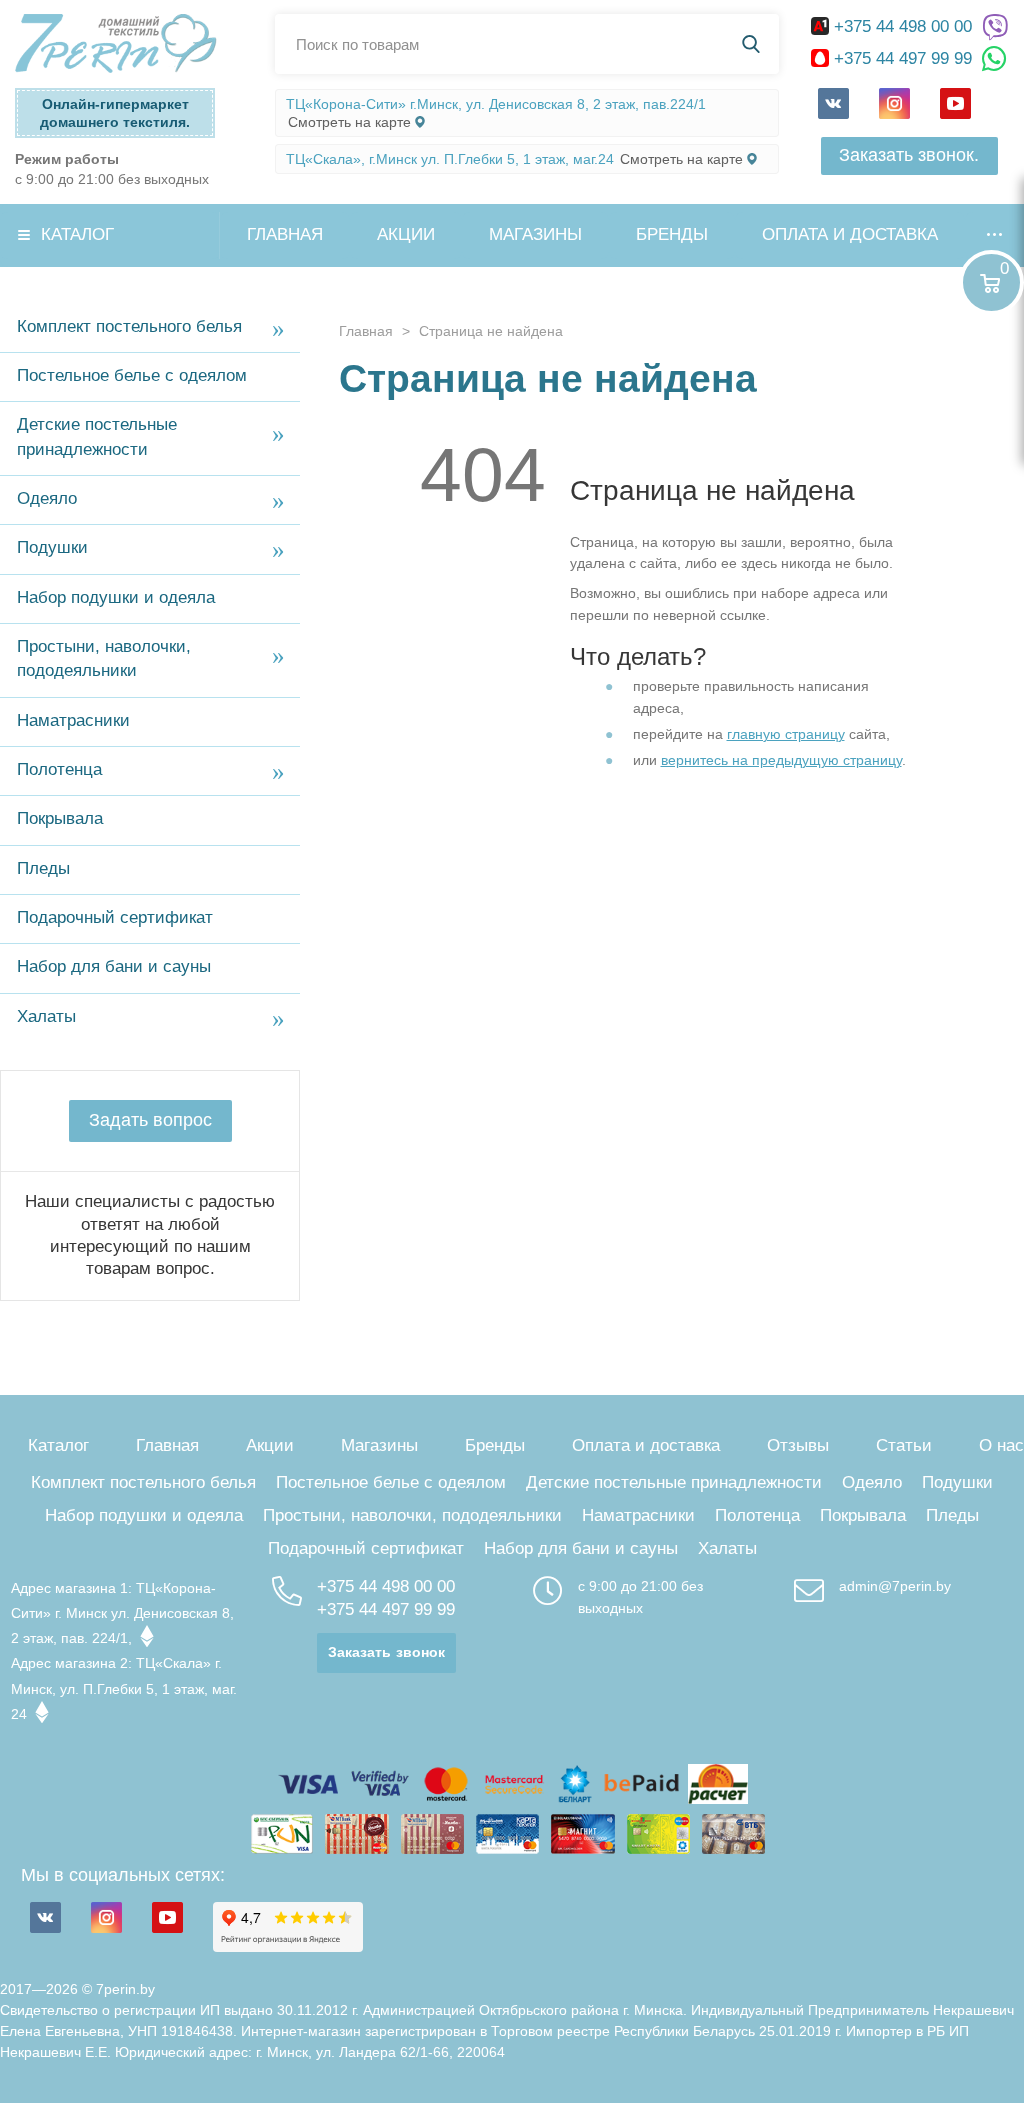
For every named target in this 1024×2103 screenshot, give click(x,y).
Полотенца (59, 769)
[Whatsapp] (995, 59)
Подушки (52, 547)
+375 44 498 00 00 (903, 26)
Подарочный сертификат (115, 917)
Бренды (672, 234)
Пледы (43, 868)
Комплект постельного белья (129, 326)
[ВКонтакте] (833, 103)
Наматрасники (73, 720)
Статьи (904, 1445)
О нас (1001, 1445)
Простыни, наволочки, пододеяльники (104, 658)
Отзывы (798, 1445)
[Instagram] (894, 103)
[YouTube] (955, 103)
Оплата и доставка (850, 234)
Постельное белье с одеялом (132, 375)
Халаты (46, 1016)
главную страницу (786, 734)
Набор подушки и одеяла (116, 597)
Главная (285, 234)
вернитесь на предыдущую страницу (781, 760)
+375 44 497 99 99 (903, 58)
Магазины (535, 234)
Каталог (77, 234)
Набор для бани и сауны (114, 966)
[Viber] (995, 27)
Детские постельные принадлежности (97, 436)
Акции (406, 234)
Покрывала (60, 818)
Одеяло (47, 498)
